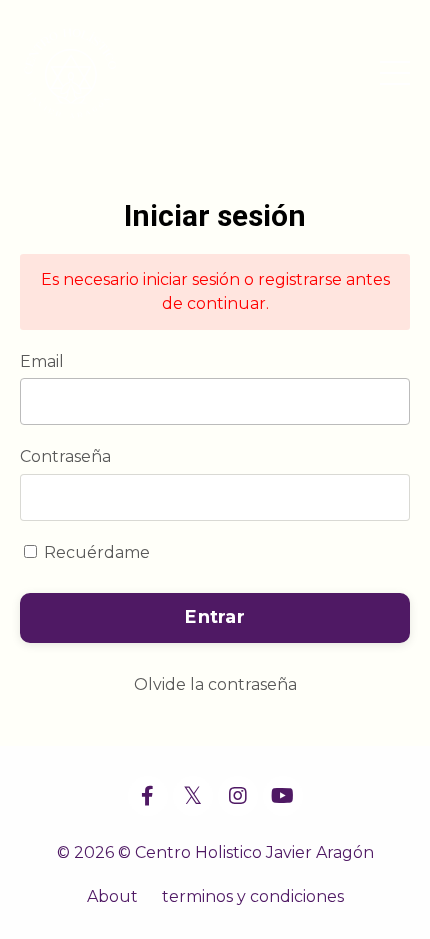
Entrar (215, 617)
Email (42, 361)
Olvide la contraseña (215, 684)
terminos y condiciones (253, 896)
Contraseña (65, 456)
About (112, 896)
